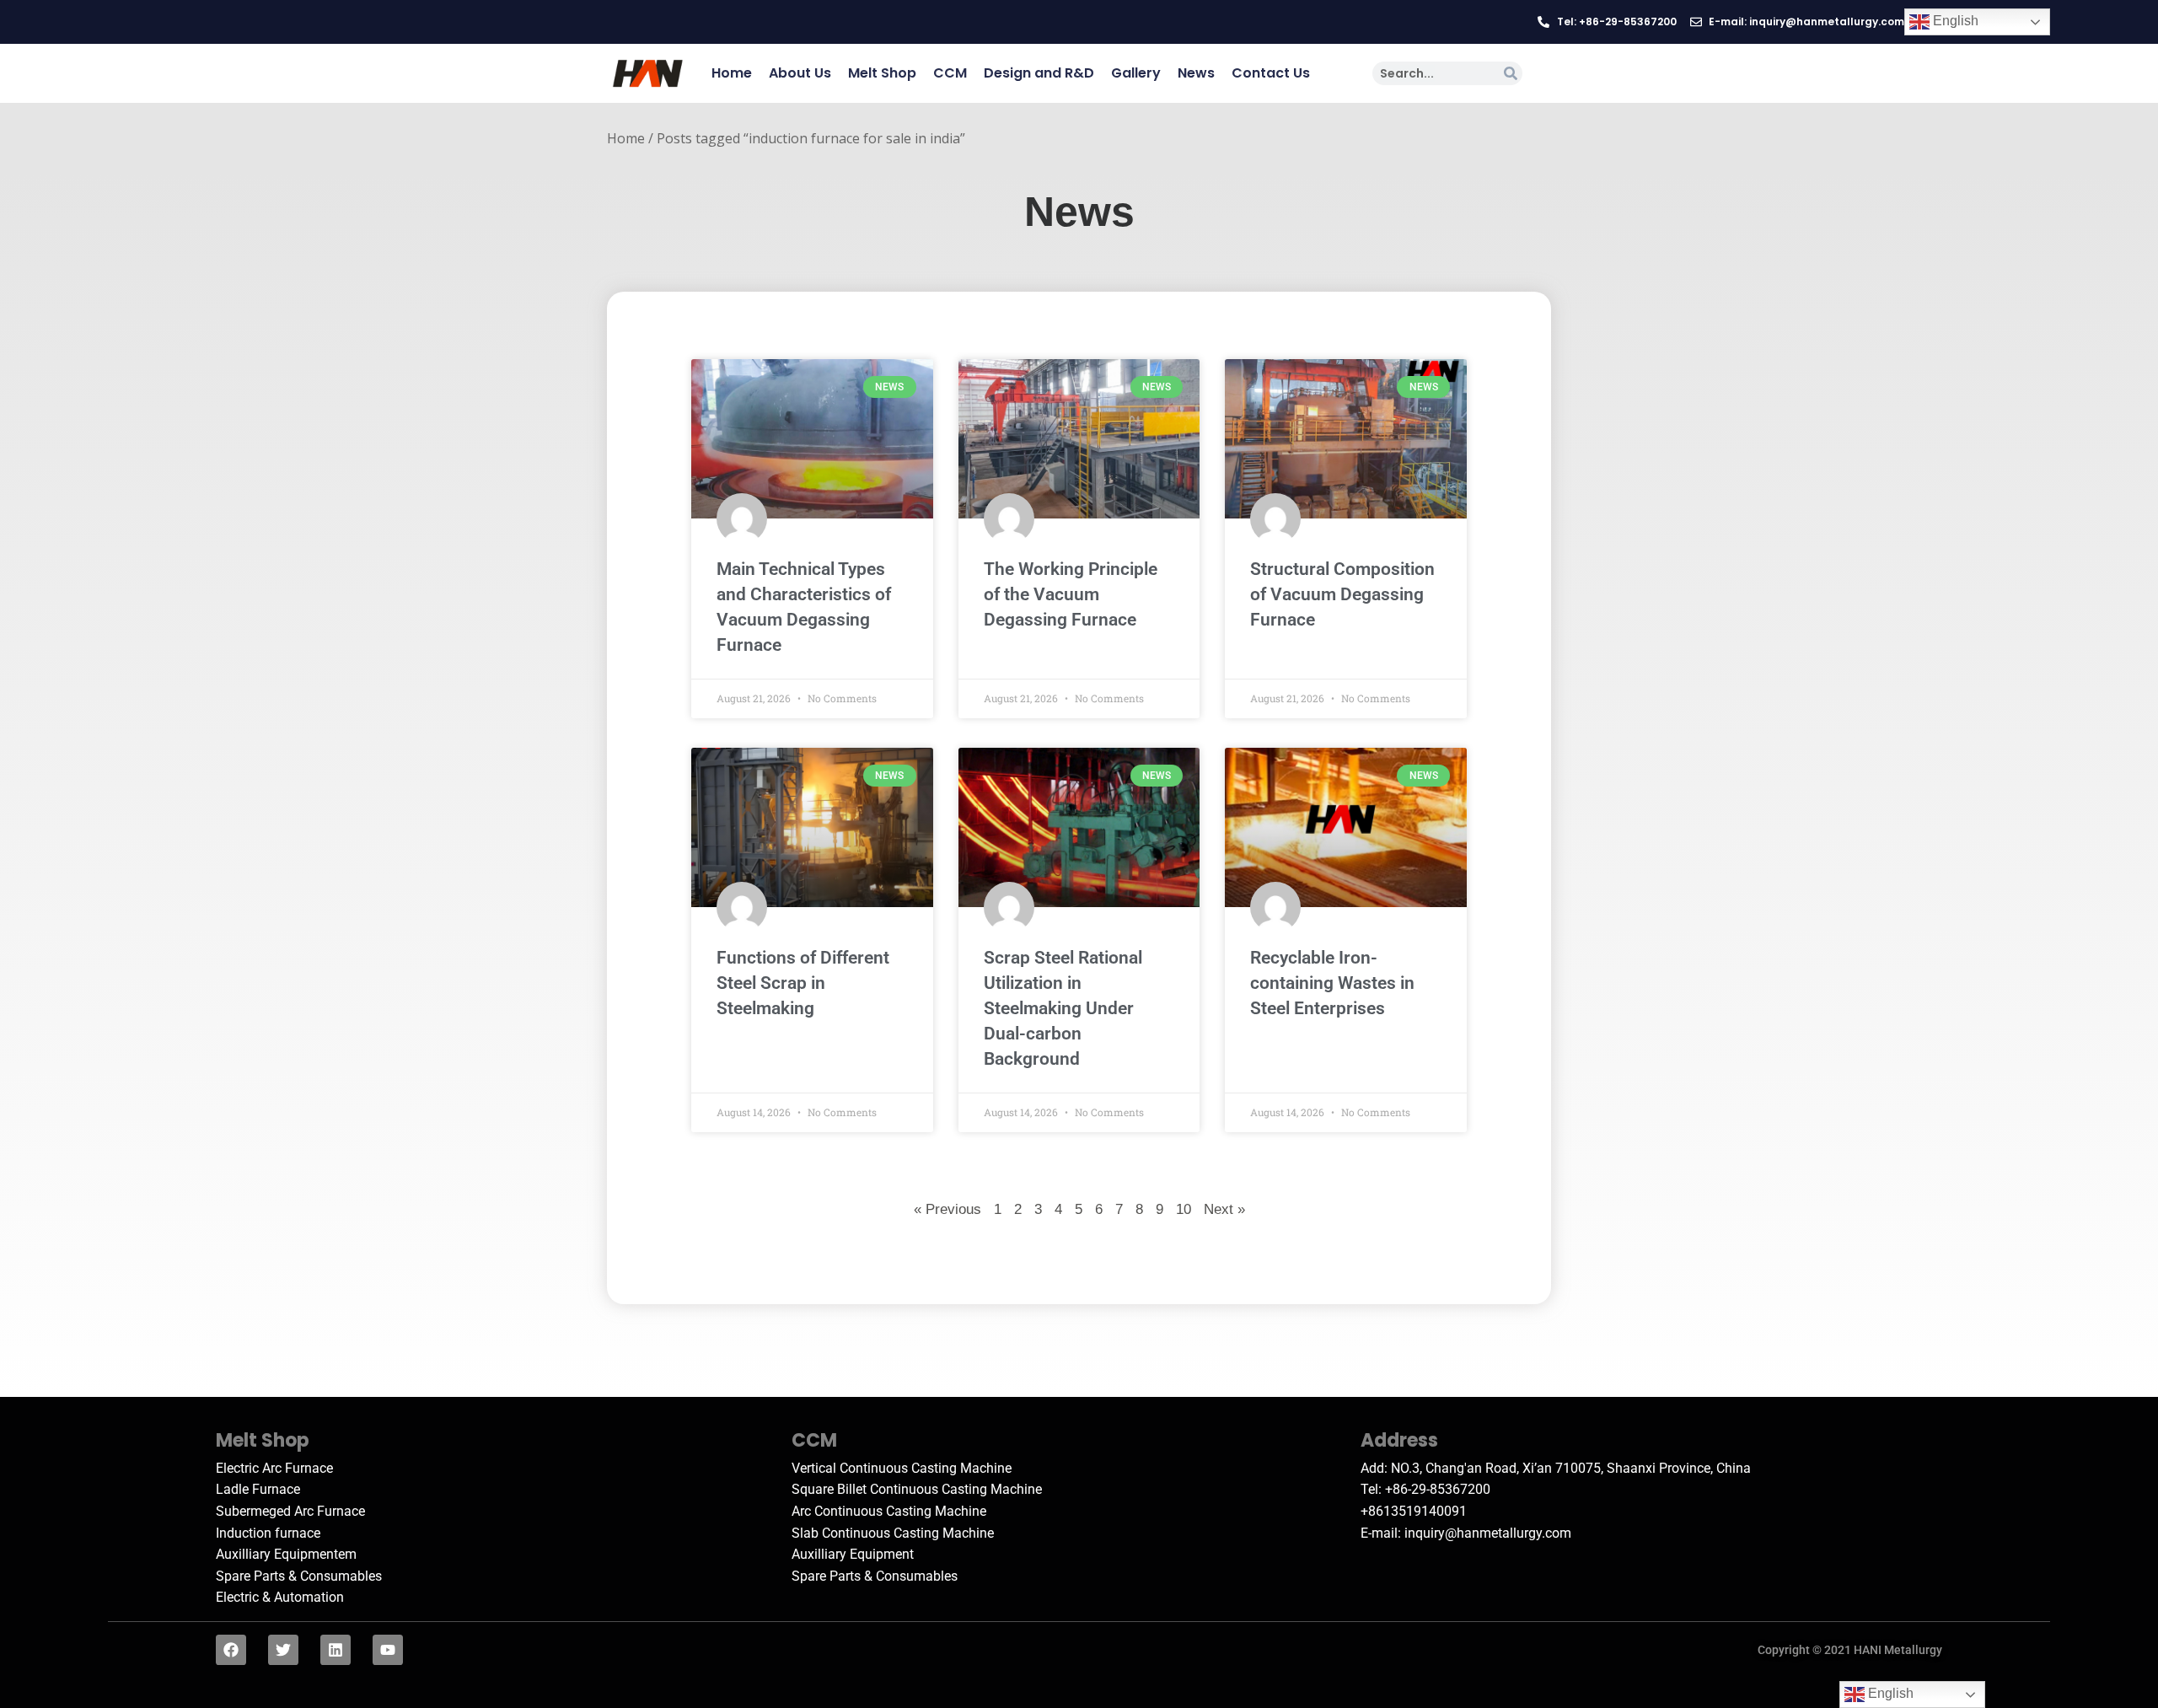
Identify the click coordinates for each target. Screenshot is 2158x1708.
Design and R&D (1039, 73)
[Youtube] (388, 1650)
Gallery (1136, 73)
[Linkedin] (336, 1650)
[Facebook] (231, 1650)
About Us (800, 73)
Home (732, 73)
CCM (950, 73)
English (1954, 21)
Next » (1224, 1209)
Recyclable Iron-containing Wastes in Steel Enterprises (1332, 983)
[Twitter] (283, 1650)
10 (1184, 1208)
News (1196, 73)
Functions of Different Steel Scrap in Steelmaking (803, 983)
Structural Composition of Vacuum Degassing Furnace (1342, 594)
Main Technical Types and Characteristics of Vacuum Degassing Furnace (804, 607)
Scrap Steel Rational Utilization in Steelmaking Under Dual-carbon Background (1063, 1008)
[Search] (1511, 73)
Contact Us (1271, 73)
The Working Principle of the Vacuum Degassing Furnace (1071, 594)
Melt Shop (882, 73)
